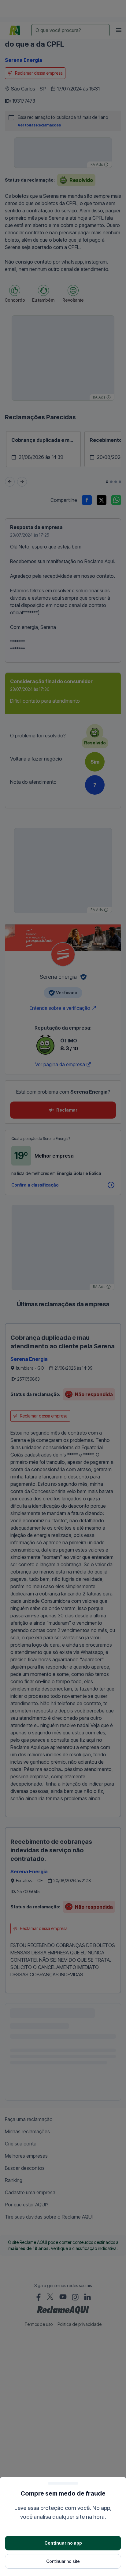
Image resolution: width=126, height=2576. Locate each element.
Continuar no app (63, 2543)
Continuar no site (63, 2561)
